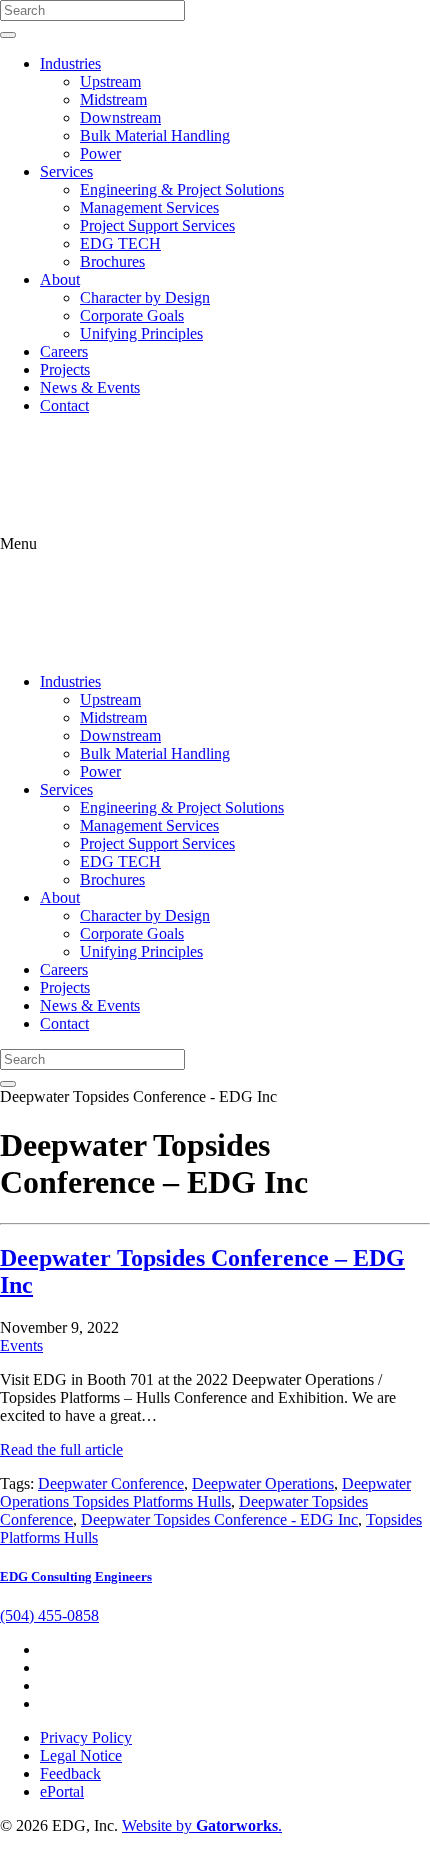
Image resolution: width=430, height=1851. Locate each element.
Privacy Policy (86, 1737)
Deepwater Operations (263, 1483)
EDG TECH (120, 243)
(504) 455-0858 (49, 1615)
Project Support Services (157, 225)
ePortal (62, 1791)
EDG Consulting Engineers (76, 1576)
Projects (65, 369)
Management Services (149, 207)
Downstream (120, 117)
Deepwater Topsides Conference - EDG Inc (219, 1519)
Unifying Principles (141, 333)
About (60, 279)
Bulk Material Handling (155, 135)
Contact (64, 405)
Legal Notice (81, 1755)
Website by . (202, 1825)
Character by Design (145, 297)
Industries (70, 63)
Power (100, 153)
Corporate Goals (132, 315)
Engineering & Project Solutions (182, 189)
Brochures (112, 261)
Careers (64, 351)
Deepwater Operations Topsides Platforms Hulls (205, 1492)
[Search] (8, 35)
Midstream (113, 99)
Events (21, 1345)
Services (66, 171)
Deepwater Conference (111, 1483)
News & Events (90, 387)
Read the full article (61, 1449)
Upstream (110, 81)
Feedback (70, 1773)
